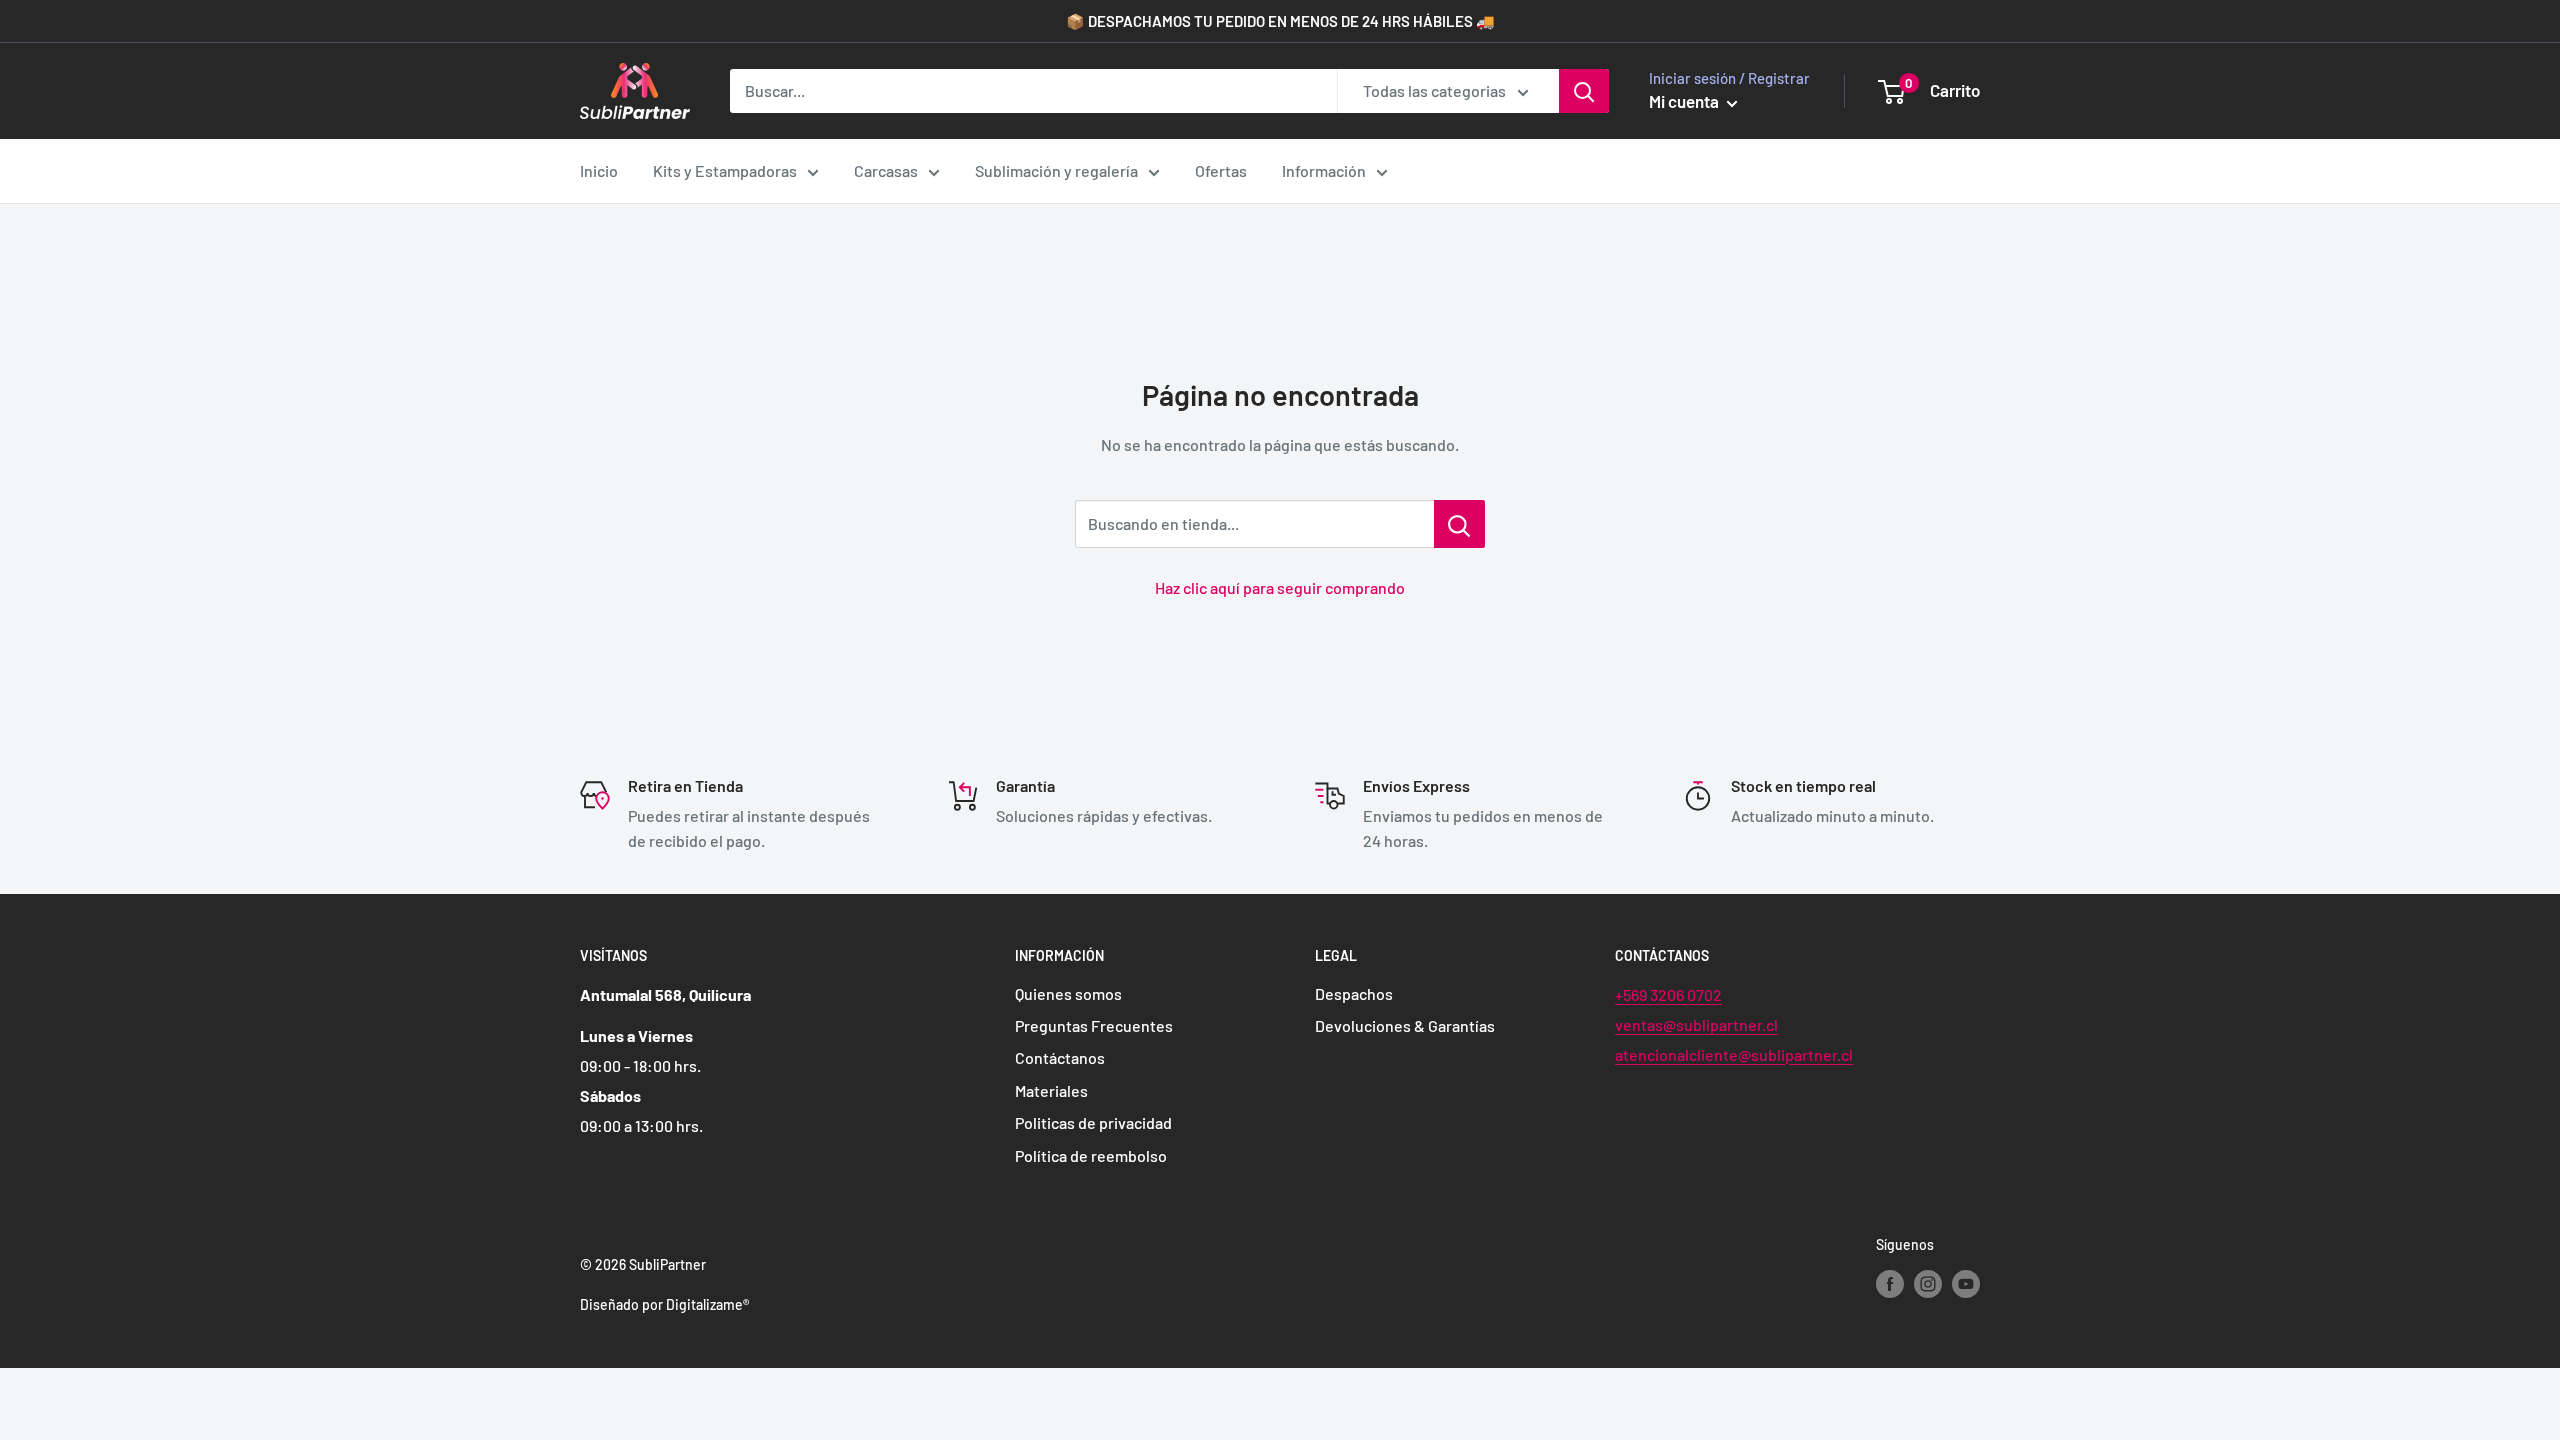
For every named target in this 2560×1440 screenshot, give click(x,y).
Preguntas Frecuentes (1094, 1025)
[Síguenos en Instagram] (1928, 1283)
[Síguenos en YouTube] (1966, 1283)
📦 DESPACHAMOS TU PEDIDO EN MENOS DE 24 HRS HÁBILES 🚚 (1280, 21)
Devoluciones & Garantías (1405, 1025)
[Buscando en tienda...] (1459, 524)
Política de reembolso (1091, 1155)
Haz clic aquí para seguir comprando (1280, 587)
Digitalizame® (707, 1304)
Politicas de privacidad (1093, 1122)
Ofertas (1221, 170)
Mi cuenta (1685, 101)
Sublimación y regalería (1056, 170)
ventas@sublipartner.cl (1696, 1024)
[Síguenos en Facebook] (1890, 1283)
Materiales (1051, 1090)
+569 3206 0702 (1668, 994)
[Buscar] (1584, 91)
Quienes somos (1068, 993)
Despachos (1354, 993)
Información (1324, 170)
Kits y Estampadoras (725, 170)
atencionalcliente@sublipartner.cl (1734, 1054)
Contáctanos (1060, 1057)
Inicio (599, 170)
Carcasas (886, 170)
